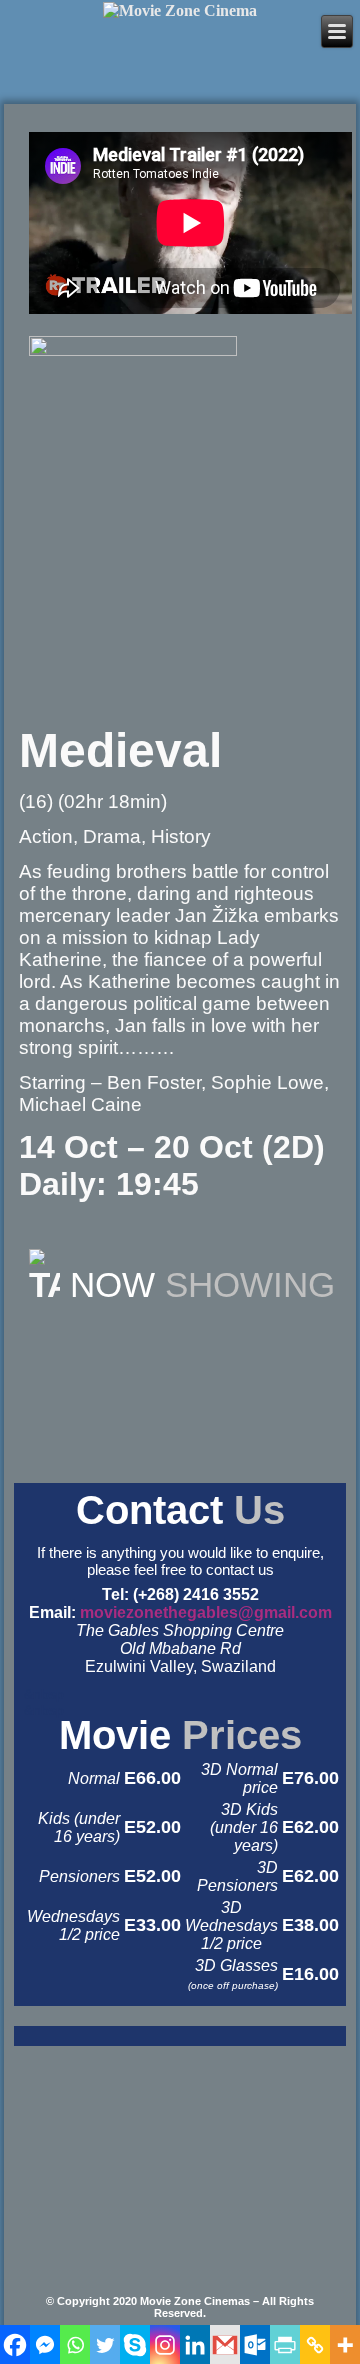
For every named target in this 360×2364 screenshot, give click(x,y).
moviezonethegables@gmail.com (206, 1612)
